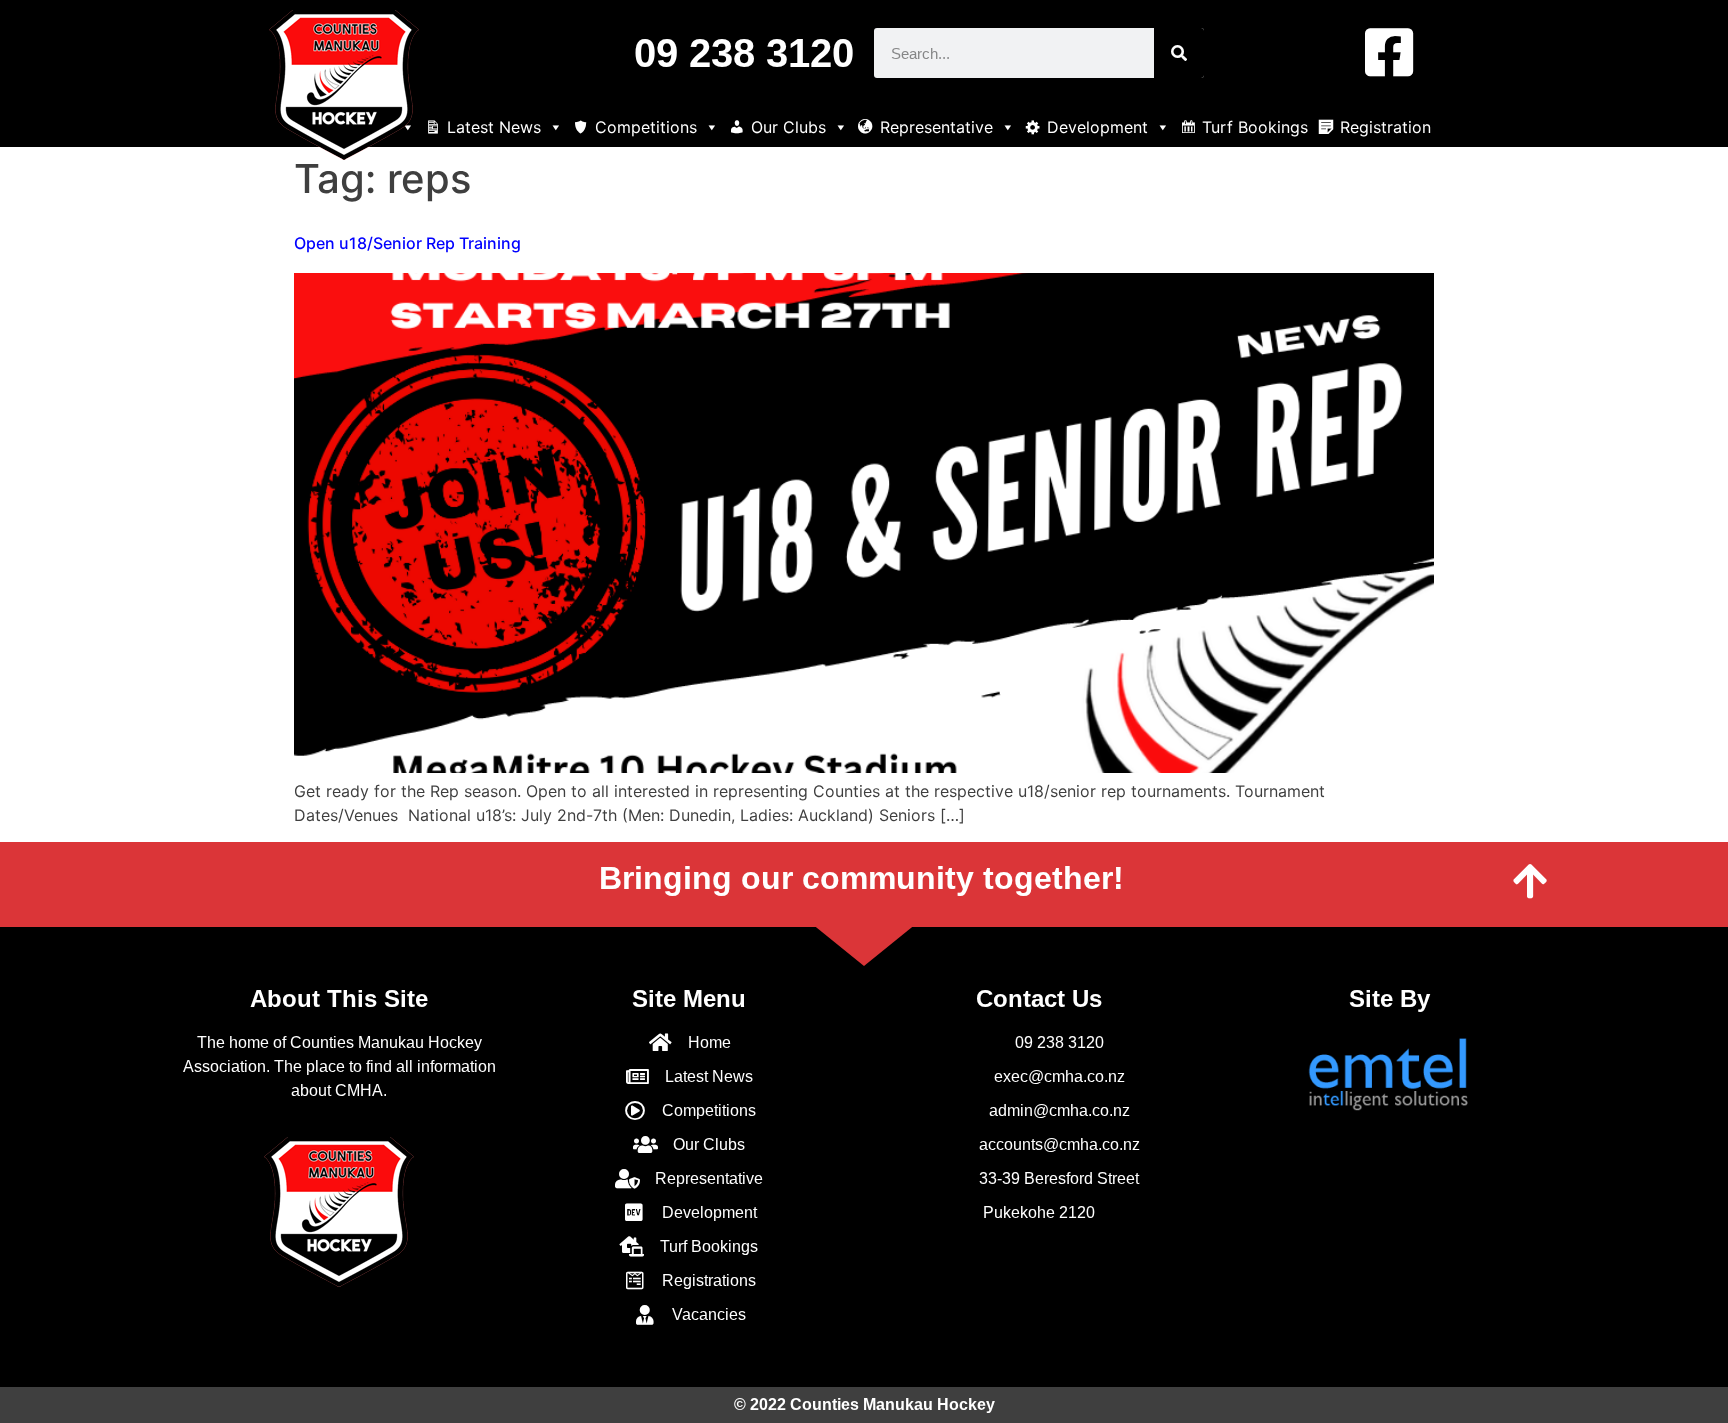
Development (1097, 127)
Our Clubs (788, 127)
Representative (936, 127)
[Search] (1179, 53)
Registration (1385, 127)
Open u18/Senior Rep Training (407, 243)
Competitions (646, 127)
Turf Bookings (1255, 127)
